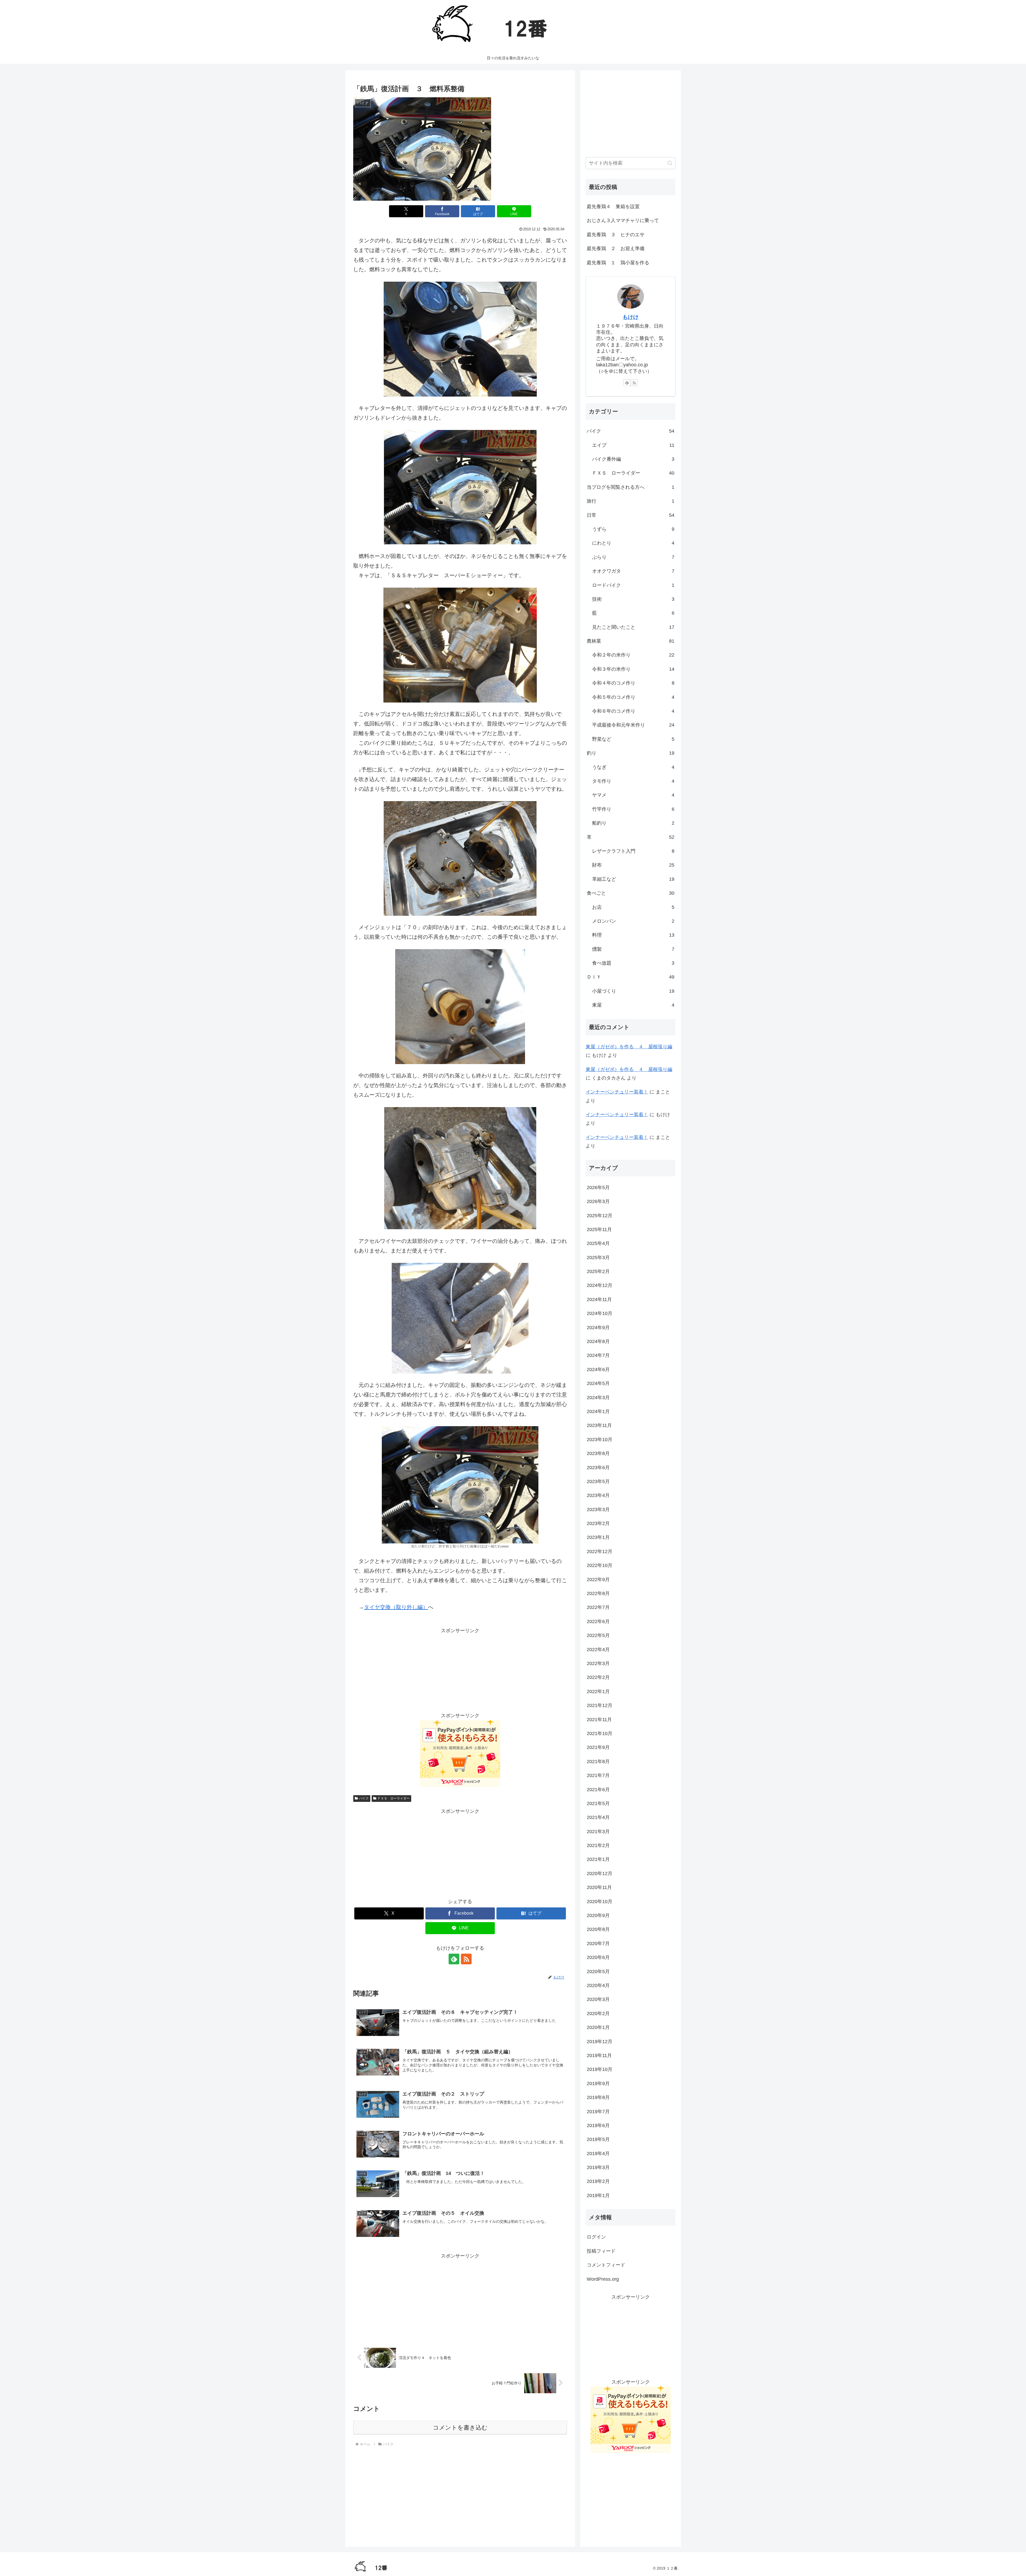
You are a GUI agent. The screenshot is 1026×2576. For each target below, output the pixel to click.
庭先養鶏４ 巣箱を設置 (613, 207)
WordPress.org (603, 2279)
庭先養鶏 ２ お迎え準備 (616, 249)
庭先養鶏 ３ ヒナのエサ (616, 235)
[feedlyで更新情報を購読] (454, 1959)
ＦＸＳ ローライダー (394, 1798)
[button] (670, 163)
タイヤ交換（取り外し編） (396, 1607)
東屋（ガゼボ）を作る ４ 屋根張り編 (629, 1047)
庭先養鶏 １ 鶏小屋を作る (618, 263)
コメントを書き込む (460, 2428)
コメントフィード (606, 2265)
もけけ (631, 317)
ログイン (596, 2237)
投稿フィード (601, 2251)
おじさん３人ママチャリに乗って (623, 220)
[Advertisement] (460, 1853)
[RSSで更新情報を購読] (466, 1959)
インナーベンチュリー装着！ (617, 1092)
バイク (364, 1798)
